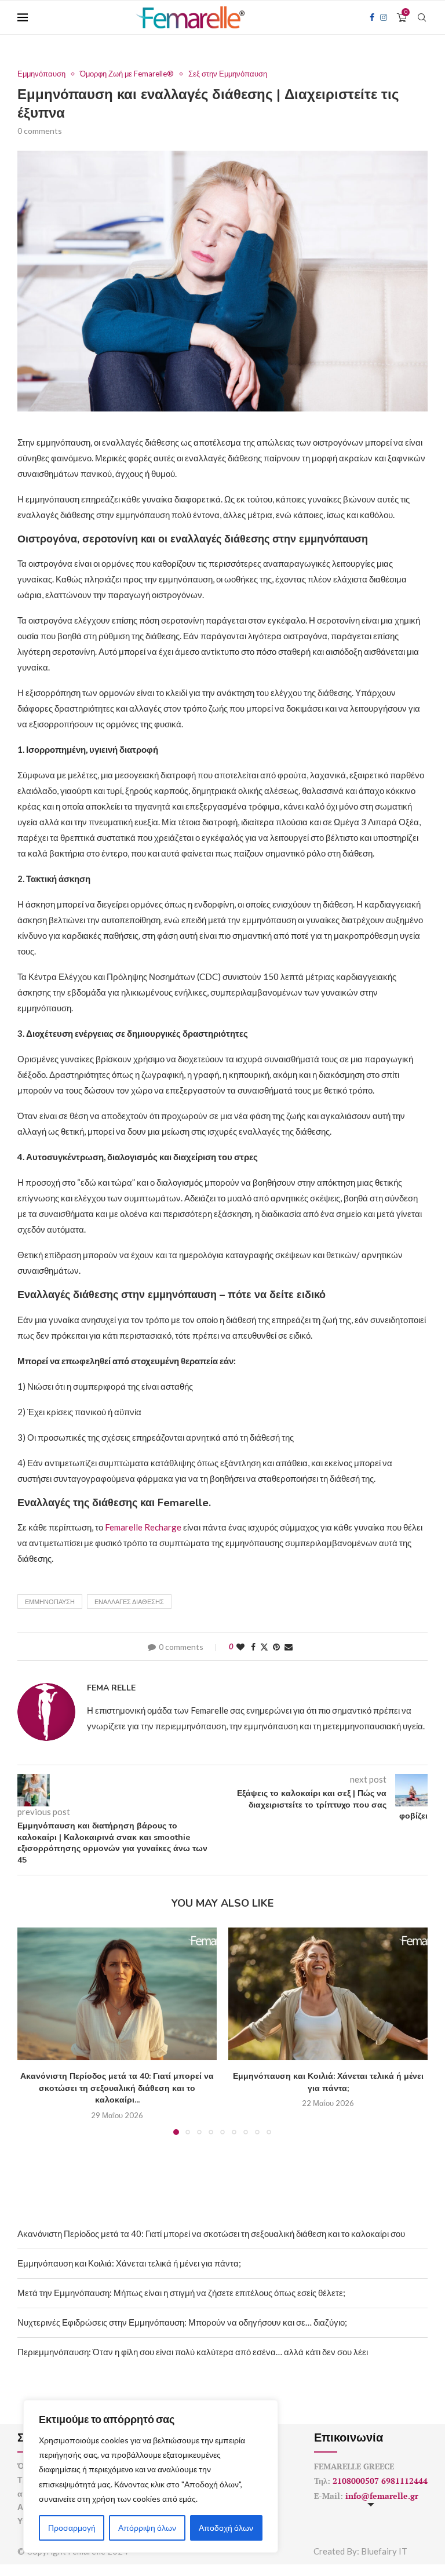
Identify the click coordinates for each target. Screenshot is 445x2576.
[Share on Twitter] (264, 1647)
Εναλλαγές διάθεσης (129, 1602)
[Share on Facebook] (253, 1647)
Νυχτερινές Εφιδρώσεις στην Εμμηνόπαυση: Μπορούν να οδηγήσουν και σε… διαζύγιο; (182, 2322)
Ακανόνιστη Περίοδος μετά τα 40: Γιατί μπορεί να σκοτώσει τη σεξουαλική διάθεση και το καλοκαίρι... (117, 2088)
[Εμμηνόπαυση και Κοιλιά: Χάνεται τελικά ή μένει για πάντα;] (328, 1994)
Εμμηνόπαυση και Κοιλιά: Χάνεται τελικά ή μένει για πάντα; (328, 2082)
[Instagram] (384, 17)
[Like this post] (240, 1647)
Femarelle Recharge (143, 1527)
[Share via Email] (289, 1647)
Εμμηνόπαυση (50, 1602)
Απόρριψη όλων (147, 2528)
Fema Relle (111, 1688)
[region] (151, 2476)
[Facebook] (372, 17)
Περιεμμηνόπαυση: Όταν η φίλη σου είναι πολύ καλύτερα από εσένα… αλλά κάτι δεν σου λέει (193, 2352)
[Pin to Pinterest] (276, 1647)
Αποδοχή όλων (226, 2528)
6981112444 (404, 2481)
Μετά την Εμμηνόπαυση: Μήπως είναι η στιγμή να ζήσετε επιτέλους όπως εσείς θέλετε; (181, 2293)
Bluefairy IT (384, 2551)
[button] (33, 2031)
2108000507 (356, 2481)
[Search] (422, 17)
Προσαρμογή (72, 2528)
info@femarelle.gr (382, 2496)
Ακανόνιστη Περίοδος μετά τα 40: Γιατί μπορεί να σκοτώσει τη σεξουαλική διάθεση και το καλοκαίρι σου (211, 2233)
